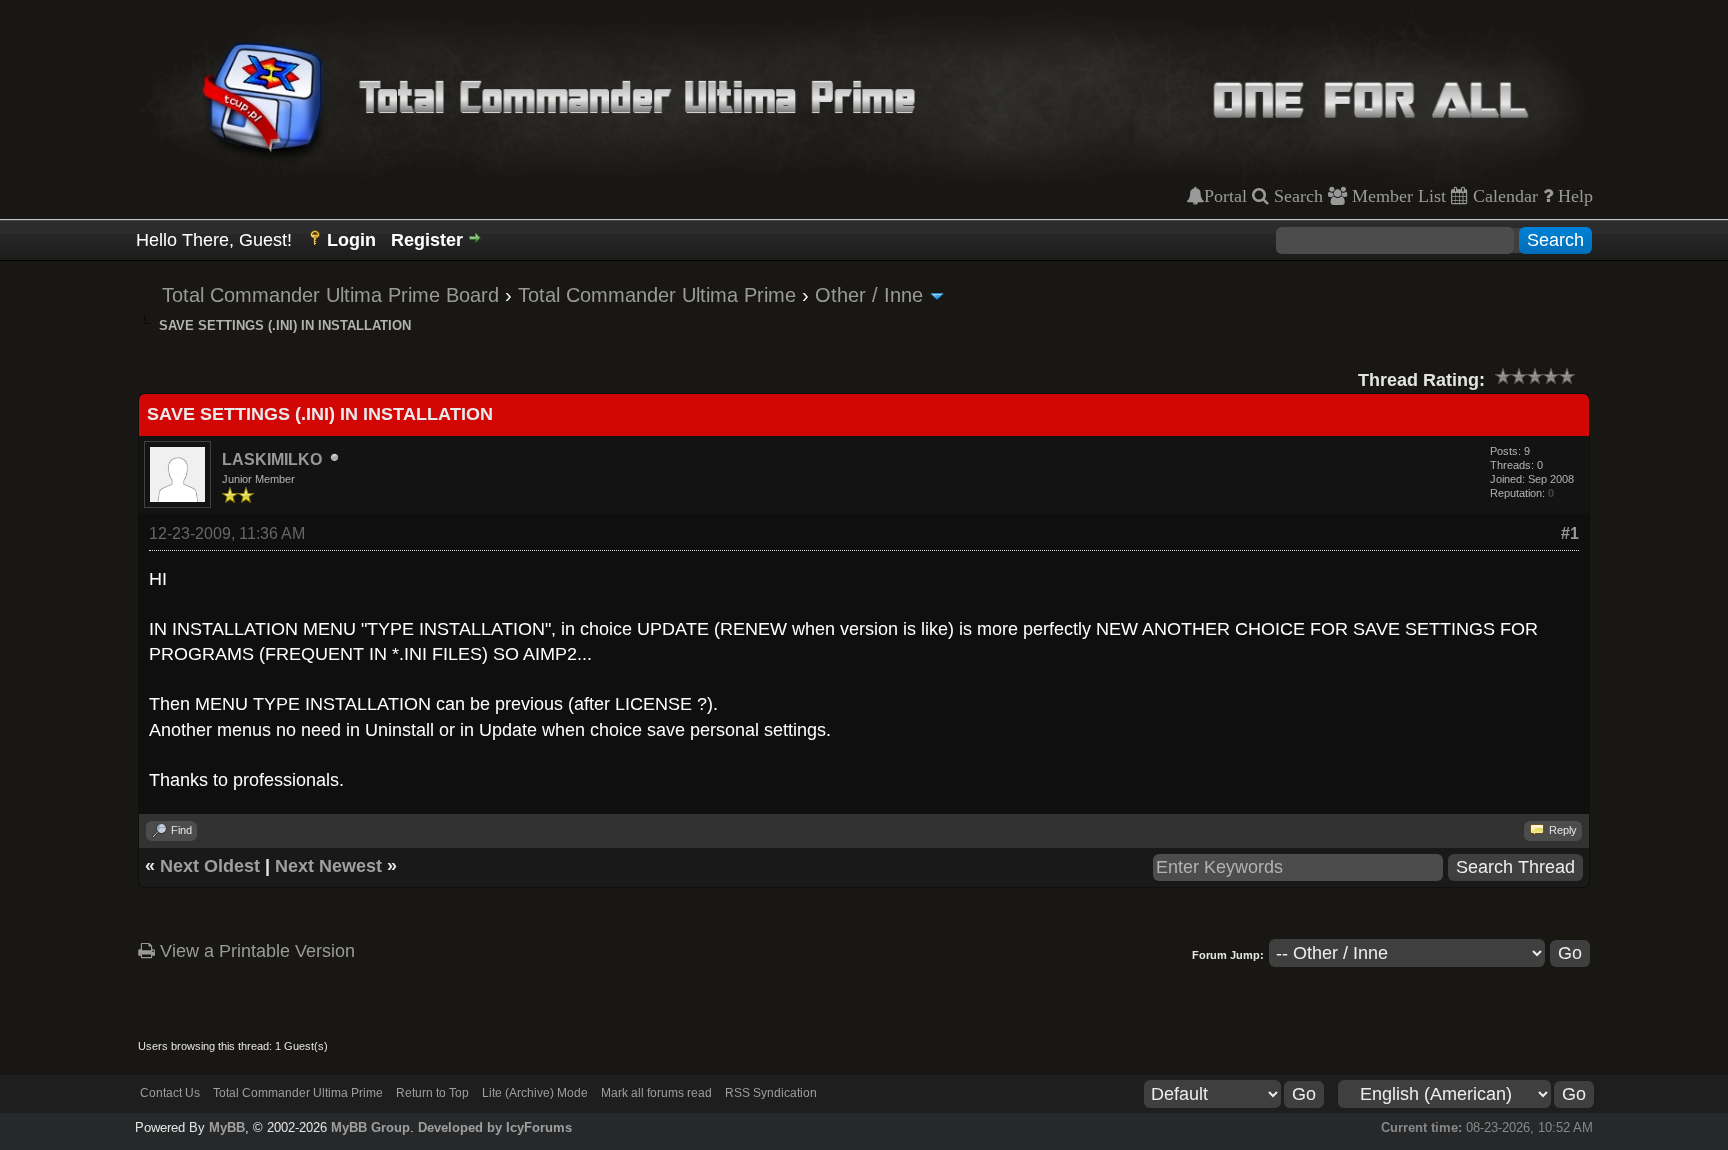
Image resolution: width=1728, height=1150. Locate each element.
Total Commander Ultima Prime (657, 295)
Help (1573, 196)
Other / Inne (869, 295)
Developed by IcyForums (495, 1127)
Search (1296, 196)
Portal (1225, 196)
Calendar (1503, 196)
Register (427, 240)
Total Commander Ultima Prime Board (330, 295)
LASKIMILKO (272, 459)
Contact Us (170, 1093)
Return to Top (432, 1093)
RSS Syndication (771, 1093)
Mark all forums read (656, 1093)
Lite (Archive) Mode (535, 1093)
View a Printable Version (255, 951)
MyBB (227, 1127)
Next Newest (328, 866)
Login (351, 240)
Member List (1396, 196)
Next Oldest (210, 866)
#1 (1570, 533)
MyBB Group (370, 1127)
